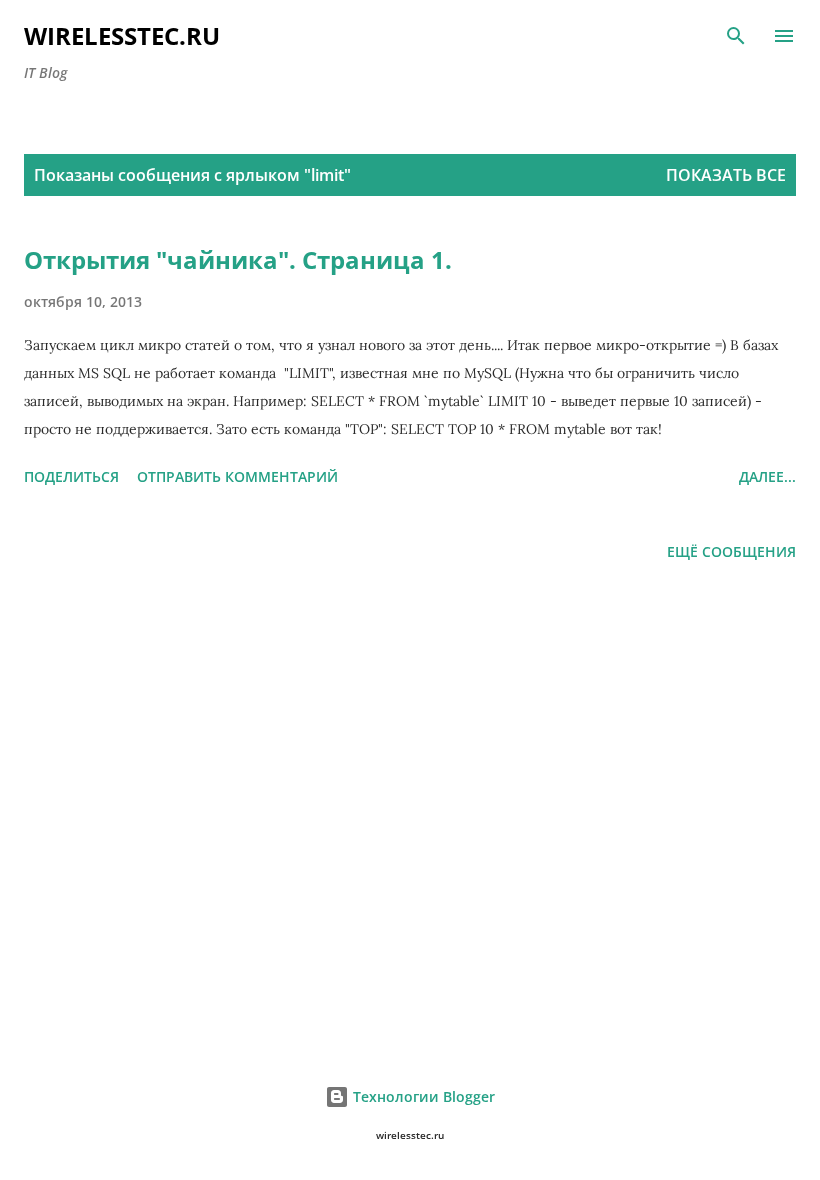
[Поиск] (736, 36)
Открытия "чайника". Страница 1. (238, 259)
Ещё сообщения (731, 551)
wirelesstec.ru (122, 35)
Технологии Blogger (422, 1096)
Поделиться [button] (71, 476)
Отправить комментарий (237, 476)
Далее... (767, 476)
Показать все (726, 175)
